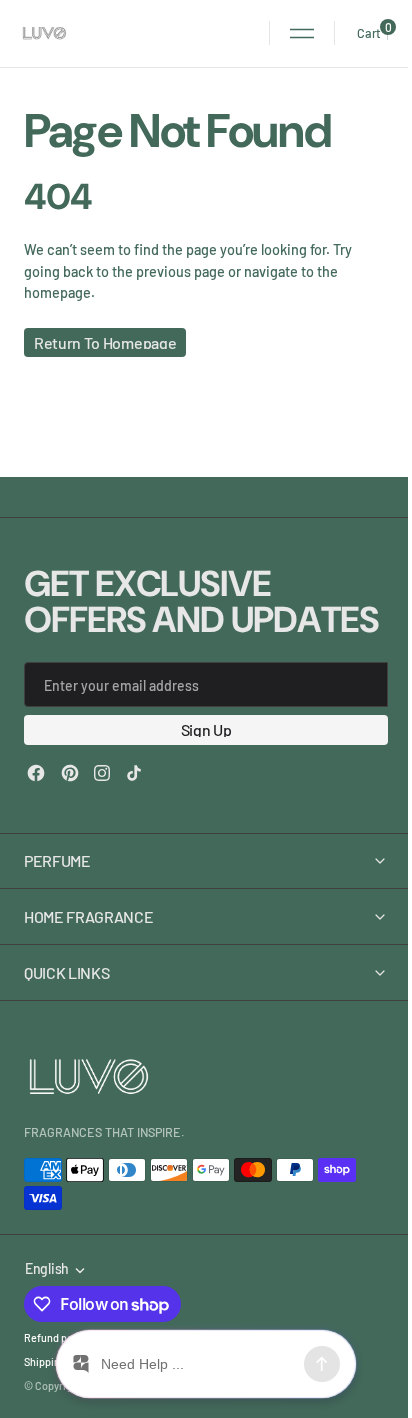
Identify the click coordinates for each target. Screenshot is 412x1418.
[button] (302, 33)
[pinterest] (70, 773)
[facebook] (36, 773)
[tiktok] (134, 773)
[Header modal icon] (302, 33)
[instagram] (102, 773)
